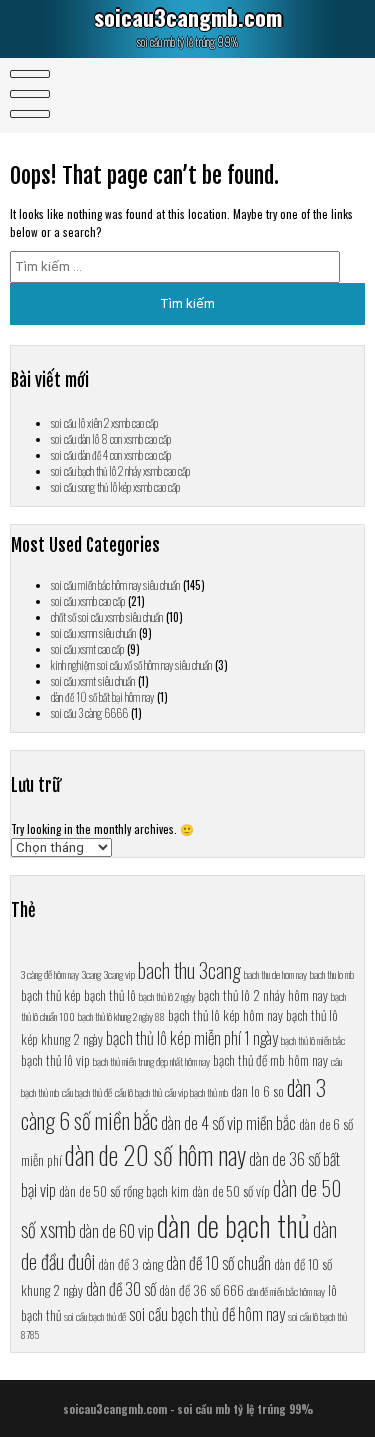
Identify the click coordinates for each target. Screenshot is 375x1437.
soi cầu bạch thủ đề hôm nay (207, 1313)
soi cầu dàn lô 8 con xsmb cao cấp (111, 439)
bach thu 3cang (189, 970)
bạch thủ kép (51, 995)
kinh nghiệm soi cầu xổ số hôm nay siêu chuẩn (131, 665)
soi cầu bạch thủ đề (95, 1316)
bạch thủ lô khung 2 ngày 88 (121, 1016)
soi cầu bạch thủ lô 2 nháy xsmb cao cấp (120, 471)
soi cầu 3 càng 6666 (89, 713)
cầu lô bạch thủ (138, 1092)
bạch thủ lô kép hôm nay (225, 1015)
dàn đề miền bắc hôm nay (286, 1291)
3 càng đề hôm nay (50, 974)
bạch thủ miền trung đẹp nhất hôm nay (151, 1061)
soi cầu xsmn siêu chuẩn (93, 633)
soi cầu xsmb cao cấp (88, 601)
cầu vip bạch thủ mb (196, 1092)
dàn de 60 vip (116, 1230)
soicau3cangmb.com (188, 17)
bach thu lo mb (332, 974)
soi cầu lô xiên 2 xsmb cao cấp (104, 423)
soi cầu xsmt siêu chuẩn (93, 681)
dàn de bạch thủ (233, 1224)
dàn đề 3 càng (130, 1264)
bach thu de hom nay (275, 974)
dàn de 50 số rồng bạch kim (124, 1191)
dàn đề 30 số (121, 1288)
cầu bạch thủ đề (87, 1092)
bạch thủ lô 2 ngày (167, 996)
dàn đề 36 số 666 (201, 1290)
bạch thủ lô (110, 995)
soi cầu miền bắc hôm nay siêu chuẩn (115, 585)
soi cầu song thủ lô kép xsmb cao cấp (115, 487)
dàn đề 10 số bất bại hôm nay (102, 697)
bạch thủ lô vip (55, 1060)
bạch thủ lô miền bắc (313, 1040)
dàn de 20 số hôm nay (155, 1154)
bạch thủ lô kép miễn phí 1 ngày (192, 1037)
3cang (91, 974)
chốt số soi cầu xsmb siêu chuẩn (107, 617)
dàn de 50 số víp (231, 1191)
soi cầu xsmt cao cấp (87, 649)
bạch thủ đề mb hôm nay (270, 1060)
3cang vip (119, 974)
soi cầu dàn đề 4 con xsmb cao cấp (111, 455)
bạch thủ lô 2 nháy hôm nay (263, 995)
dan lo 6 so (257, 1091)
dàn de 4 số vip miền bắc (228, 1122)
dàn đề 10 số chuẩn (218, 1262)
